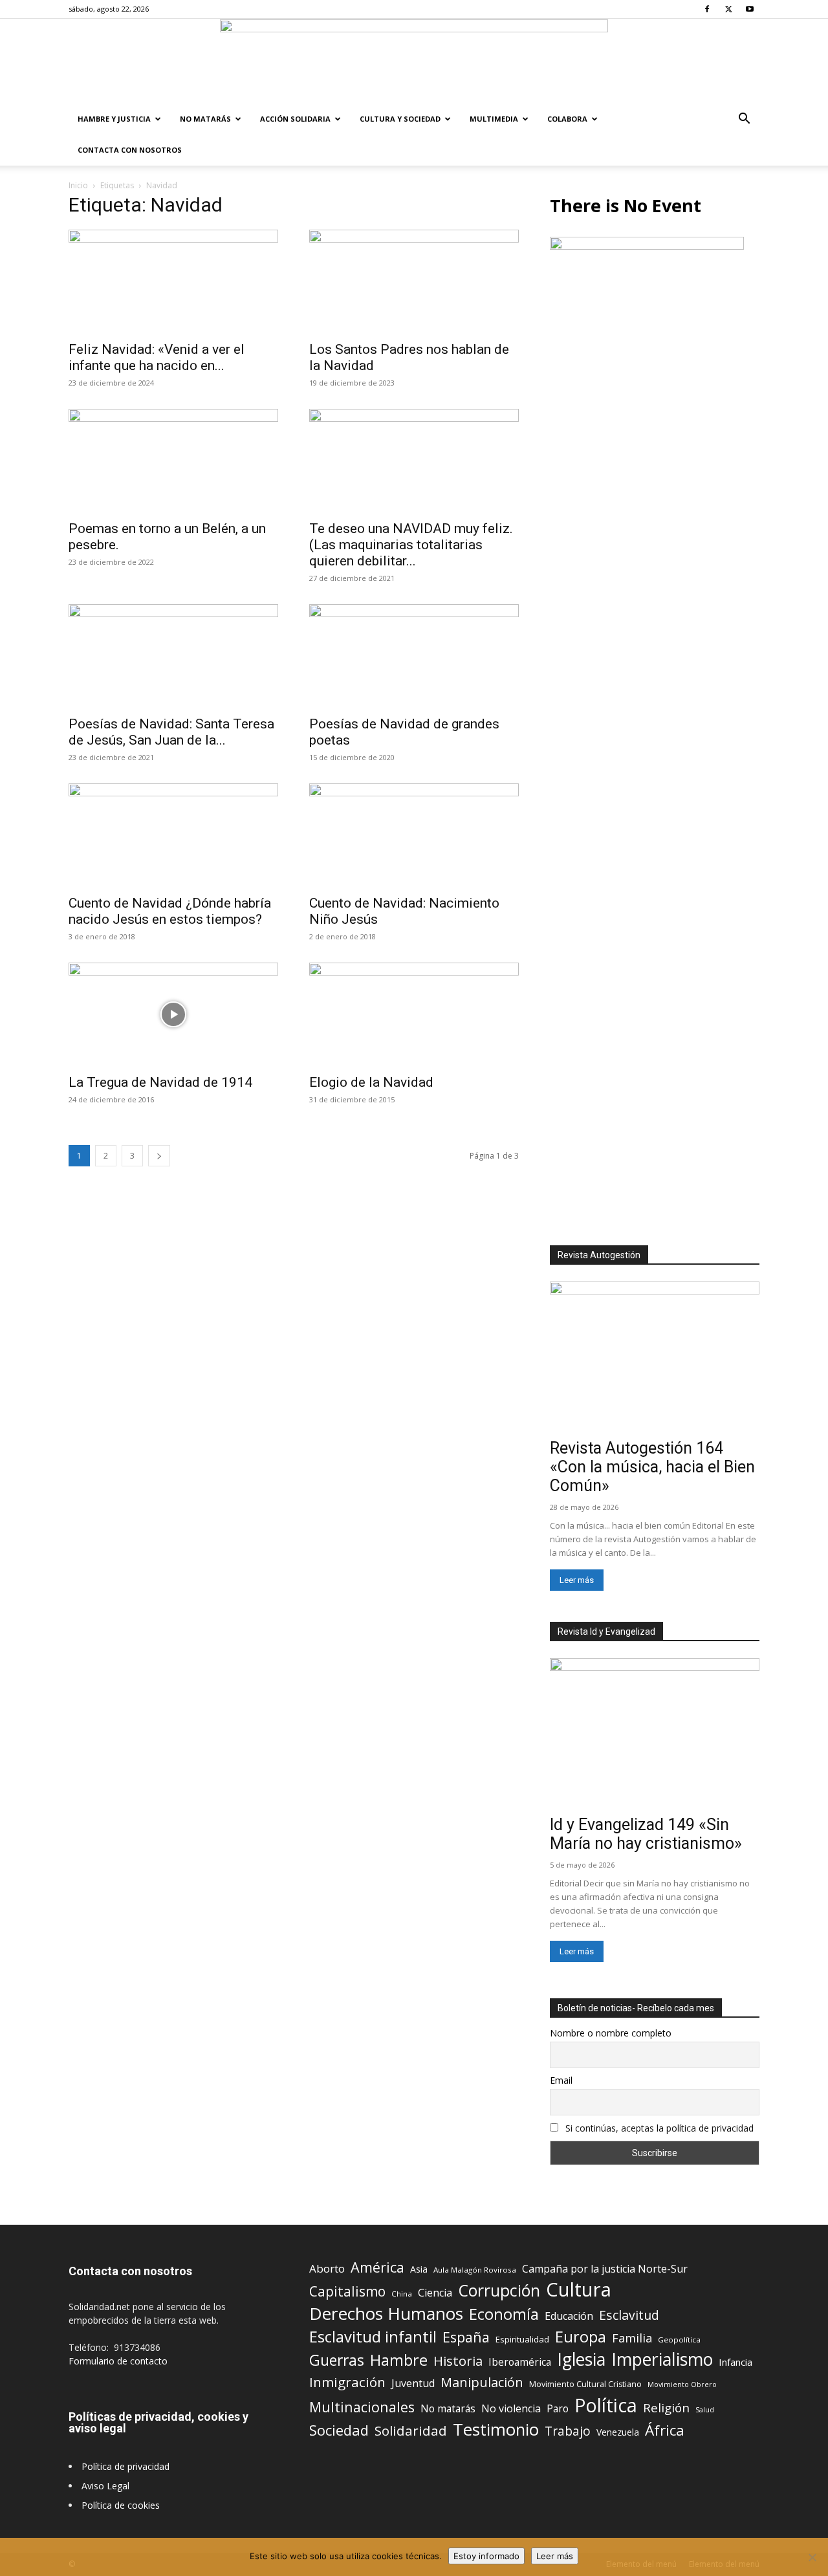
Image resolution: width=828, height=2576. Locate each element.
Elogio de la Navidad (371, 1082)
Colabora (567, 119)
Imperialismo (662, 2360)
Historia (458, 2361)
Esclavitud (629, 2315)
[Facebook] (707, 9)
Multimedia (494, 119)
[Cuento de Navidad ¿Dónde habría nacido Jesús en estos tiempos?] (173, 835)
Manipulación (482, 2382)
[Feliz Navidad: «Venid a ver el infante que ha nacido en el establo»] (173, 281)
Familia (632, 2338)
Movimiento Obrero (682, 2385)
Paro (558, 2409)
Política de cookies (121, 2505)
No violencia (511, 2409)
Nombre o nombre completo (611, 2033)
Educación (569, 2316)
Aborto (327, 2268)
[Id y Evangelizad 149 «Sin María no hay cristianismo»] (655, 1734)
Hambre (399, 2360)
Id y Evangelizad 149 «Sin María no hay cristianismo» (646, 1834)
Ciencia (435, 2293)
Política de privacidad (125, 2466)
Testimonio (496, 2429)
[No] (812, 2557)
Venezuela (618, 2432)
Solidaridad (411, 2431)
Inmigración (347, 2382)
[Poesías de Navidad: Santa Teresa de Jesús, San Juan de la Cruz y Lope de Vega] (173, 656)
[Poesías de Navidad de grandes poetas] (414, 656)
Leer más (577, 1580)
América (377, 2267)
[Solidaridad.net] (414, 61)
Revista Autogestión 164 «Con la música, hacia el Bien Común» (652, 1467)
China (402, 2294)
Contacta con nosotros (130, 150)
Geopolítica (679, 2340)
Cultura (579, 2290)
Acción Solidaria (295, 119)
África (665, 2430)
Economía (504, 2314)
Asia (419, 2269)
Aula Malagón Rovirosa (475, 2270)
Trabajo (568, 2431)
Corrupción (499, 2290)
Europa (581, 2337)
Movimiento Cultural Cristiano (585, 2384)
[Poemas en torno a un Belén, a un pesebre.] (173, 461)
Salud (705, 2409)
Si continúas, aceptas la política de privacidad (659, 2128)
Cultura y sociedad (400, 119)
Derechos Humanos (386, 2314)
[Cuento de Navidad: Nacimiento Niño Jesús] (414, 835)
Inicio (78, 185)
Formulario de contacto (118, 2361)
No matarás (448, 2409)
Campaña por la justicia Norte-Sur (605, 2269)
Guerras (337, 2360)
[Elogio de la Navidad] (414, 1014)
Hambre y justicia (114, 119)
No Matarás (205, 119)
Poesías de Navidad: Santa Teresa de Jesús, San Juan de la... (171, 732)
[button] (744, 120)
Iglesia (581, 2360)
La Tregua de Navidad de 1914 (160, 1082)
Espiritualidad (522, 2339)
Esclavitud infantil (373, 2336)
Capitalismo (347, 2292)
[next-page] (159, 1156)
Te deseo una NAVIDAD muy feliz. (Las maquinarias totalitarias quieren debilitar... (411, 545)
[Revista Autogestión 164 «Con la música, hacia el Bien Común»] (655, 1358)
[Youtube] (750, 9)
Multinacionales (362, 2407)
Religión (666, 2407)
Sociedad (339, 2430)
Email (561, 2080)
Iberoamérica (520, 2362)
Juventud (413, 2384)
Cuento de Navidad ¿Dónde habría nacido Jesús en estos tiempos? (170, 911)
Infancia (735, 2362)
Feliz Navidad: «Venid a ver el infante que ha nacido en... (157, 357)
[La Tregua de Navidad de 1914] (173, 1014)
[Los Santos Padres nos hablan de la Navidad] (414, 281)
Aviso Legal (105, 2486)
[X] (728, 9)
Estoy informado (486, 2556)
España (466, 2337)
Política (606, 2405)
